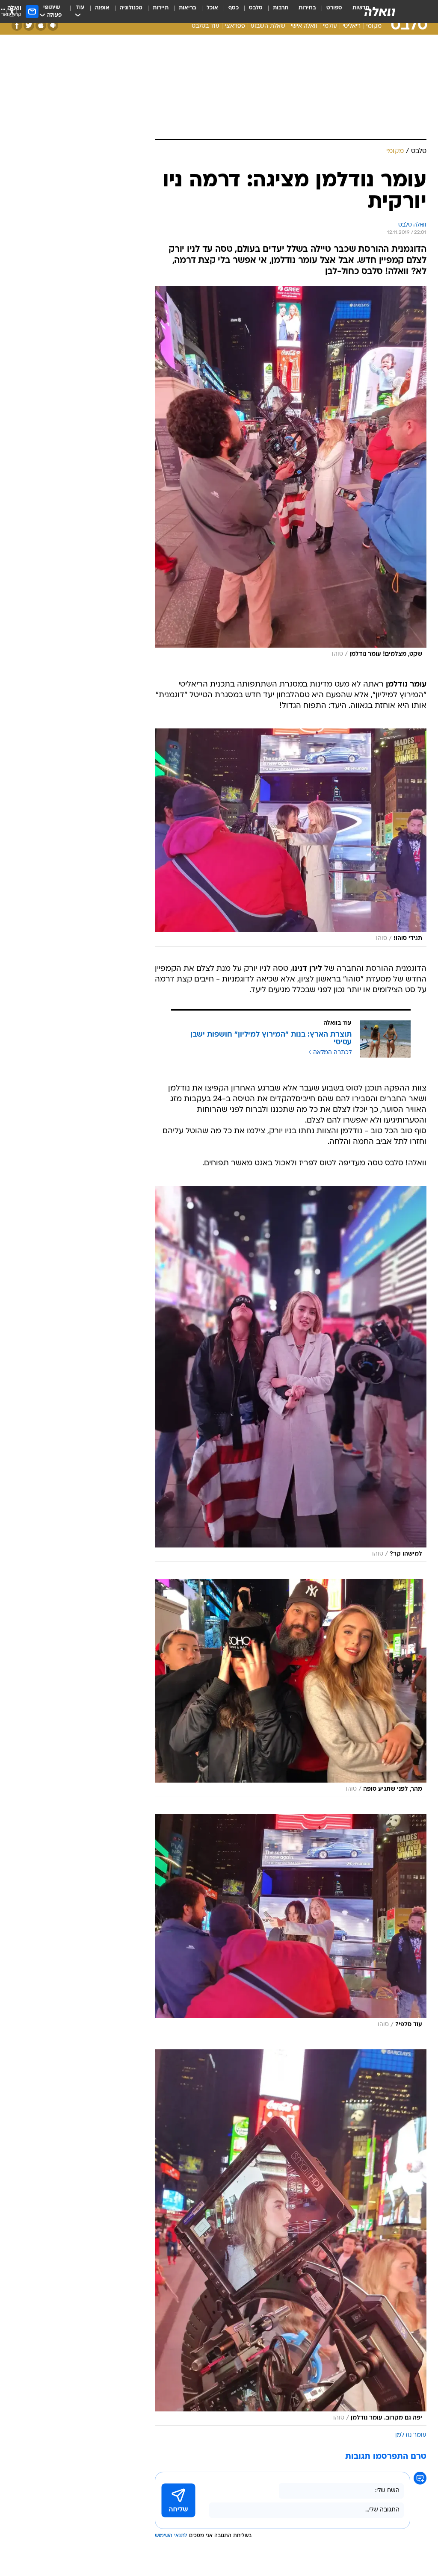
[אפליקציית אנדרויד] (53, 25)
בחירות (307, 8)
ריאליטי (352, 26)
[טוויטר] (29, 25)
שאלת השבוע (268, 26)
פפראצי (235, 26)
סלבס (256, 8)
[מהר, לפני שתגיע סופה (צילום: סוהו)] (291, 1688)
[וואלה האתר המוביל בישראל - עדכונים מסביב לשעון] (380, 12)
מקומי (374, 26)
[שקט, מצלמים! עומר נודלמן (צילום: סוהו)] (291, 474)
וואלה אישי (304, 26)
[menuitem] (329, 12)
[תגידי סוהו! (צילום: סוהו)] (291, 837)
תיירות (161, 8)
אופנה (102, 8)
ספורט (334, 8)
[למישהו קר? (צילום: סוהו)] (291, 1374)
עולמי (330, 26)
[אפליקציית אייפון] (41, 25)
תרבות (281, 8)
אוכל (212, 8)
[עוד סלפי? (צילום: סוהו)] (291, 1923)
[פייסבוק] (17, 25)
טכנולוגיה (131, 8)
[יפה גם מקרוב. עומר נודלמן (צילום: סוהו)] (291, 2237)
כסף (234, 8)
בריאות (188, 8)
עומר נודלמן (411, 2435)
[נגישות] (12, 11)
